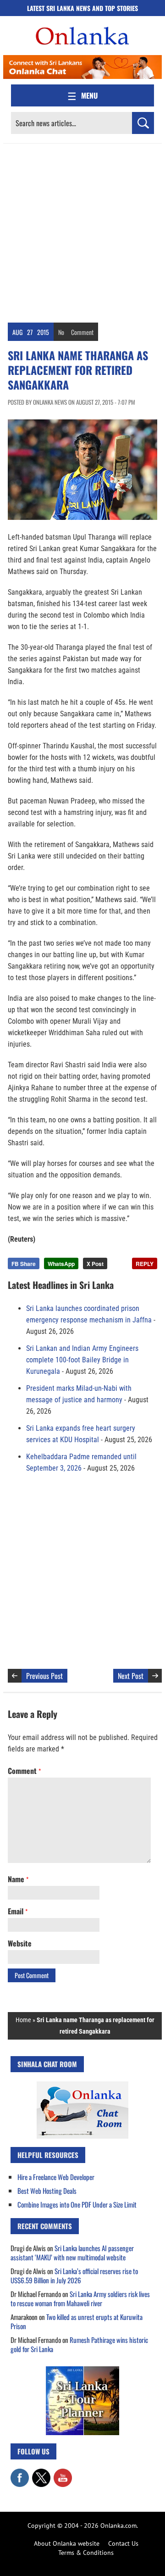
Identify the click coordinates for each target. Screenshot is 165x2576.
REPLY (145, 1264)
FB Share (24, 1264)
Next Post (131, 1676)
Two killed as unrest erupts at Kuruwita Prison (77, 2321)
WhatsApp (61, 1264)
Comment (82, 332)
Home (23, 2020)
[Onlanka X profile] (41, 2473)
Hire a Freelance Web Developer (56, 2177)
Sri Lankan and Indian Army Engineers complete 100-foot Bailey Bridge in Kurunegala (82, 1360)
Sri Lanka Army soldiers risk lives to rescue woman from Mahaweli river (80, 2298)
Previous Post (44, 1676)
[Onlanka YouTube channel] (63, 2473)
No (61, 332)
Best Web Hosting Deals (47, 2191)
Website (20, 1943)
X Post (95, 1264)
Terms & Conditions (86, 2553)
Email (18, 1911)
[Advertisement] (82, 231)
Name (18, 1879)
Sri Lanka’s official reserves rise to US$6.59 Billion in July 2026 (74, 2275)
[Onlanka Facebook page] (20, 2473)
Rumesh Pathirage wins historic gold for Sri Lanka (79, 2344)
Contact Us (123, 2543)
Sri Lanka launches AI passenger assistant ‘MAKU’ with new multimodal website (72, 2253)
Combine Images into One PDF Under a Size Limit (77, 2204)
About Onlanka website (67, 2543)
